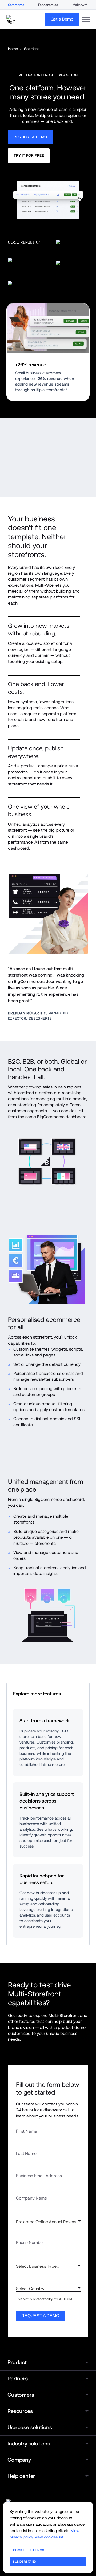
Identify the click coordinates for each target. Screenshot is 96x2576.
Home (13, 49)
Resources (20, 2411)
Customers (21, 2395)
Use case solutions (30, 2427)
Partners (18, 2379)
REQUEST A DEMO (40, 2316)
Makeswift (80, 5)
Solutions (32, 49)
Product (17, 2362)
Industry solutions (29, 2444)
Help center (21, 2476)
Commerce (16, 5)
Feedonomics (48, 5)
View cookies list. (49, 2537)
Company (19, 2460)
